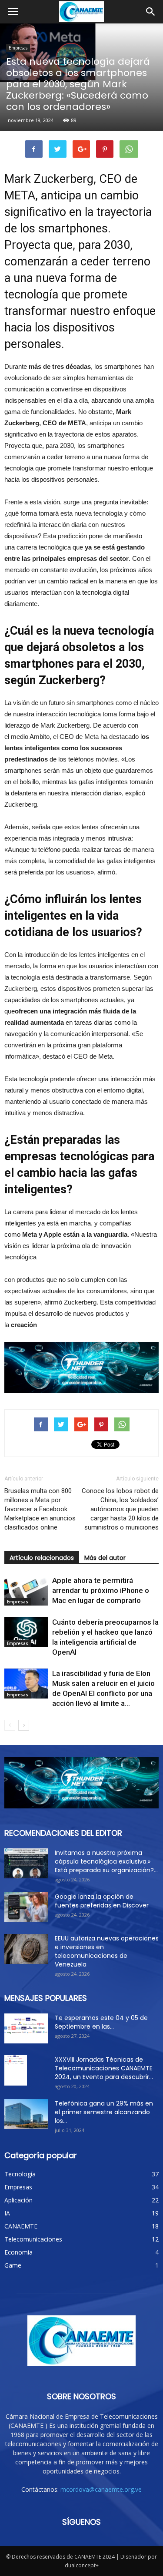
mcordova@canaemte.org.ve (101, 2489)
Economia (18, 2252)
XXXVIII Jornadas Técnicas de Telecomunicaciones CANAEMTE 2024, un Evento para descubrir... (104, 2068)
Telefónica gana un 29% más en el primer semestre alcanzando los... (104, 2112)
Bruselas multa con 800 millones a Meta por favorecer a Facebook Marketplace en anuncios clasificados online (40, 1509)
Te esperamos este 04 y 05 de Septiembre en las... (101, 2022)
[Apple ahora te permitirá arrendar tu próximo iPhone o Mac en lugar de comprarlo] (26, 1591)
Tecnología (20, 2174)
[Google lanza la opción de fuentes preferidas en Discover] (26, 1907)
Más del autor (105, 1558)
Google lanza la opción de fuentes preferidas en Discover (102, 1901)
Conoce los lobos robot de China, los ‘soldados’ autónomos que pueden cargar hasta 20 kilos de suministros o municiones (120, 1509)
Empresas (18, 48)
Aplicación (18, 2200)
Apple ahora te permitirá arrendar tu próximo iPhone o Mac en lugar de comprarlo (101, 1590)
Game (13, 2265)
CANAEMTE (21, 2226)
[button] (151, 12)
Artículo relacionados (42, 1558)
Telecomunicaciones (33, 2239)
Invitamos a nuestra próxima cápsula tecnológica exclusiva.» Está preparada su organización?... (106, 1861)
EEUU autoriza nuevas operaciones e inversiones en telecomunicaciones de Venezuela (107, 1951)
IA (7, 2213)
